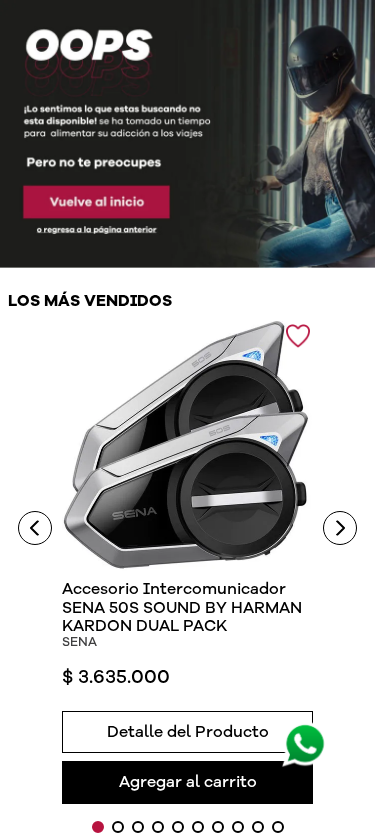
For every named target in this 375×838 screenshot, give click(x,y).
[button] (187, 728)
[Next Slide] (340, 528)
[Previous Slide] (35, 528)
